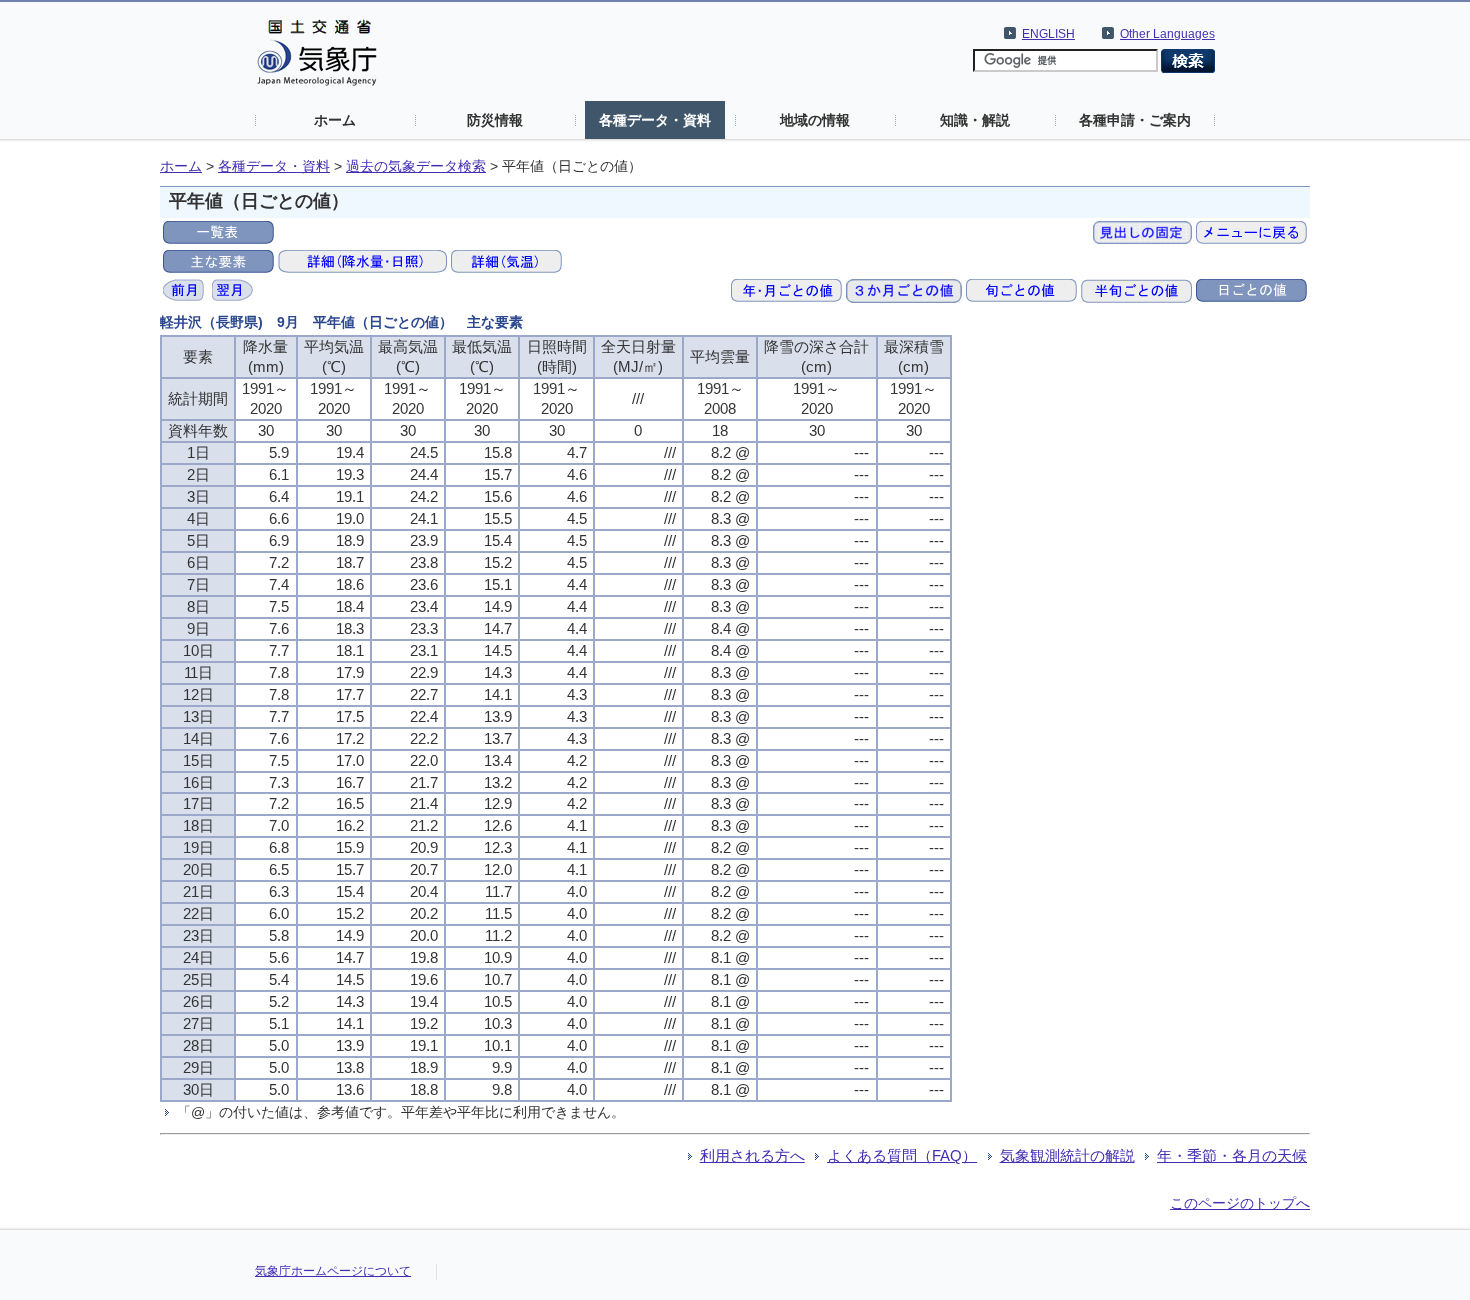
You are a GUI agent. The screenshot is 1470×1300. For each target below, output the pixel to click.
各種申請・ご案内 (1135, 120)
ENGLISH (1048, 34)
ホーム (335, 120)
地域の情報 (815, 120)
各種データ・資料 (655, 120)
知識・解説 (975, 120)
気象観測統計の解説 (1067, 1155)
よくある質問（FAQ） (902, 1155)
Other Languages (1167, 34)
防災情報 (495, 120)
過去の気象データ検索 (416, 166)
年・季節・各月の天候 (1232, 1155)
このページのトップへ (1240, 1203)
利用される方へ (752, 1155)
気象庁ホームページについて (333, 1271)
